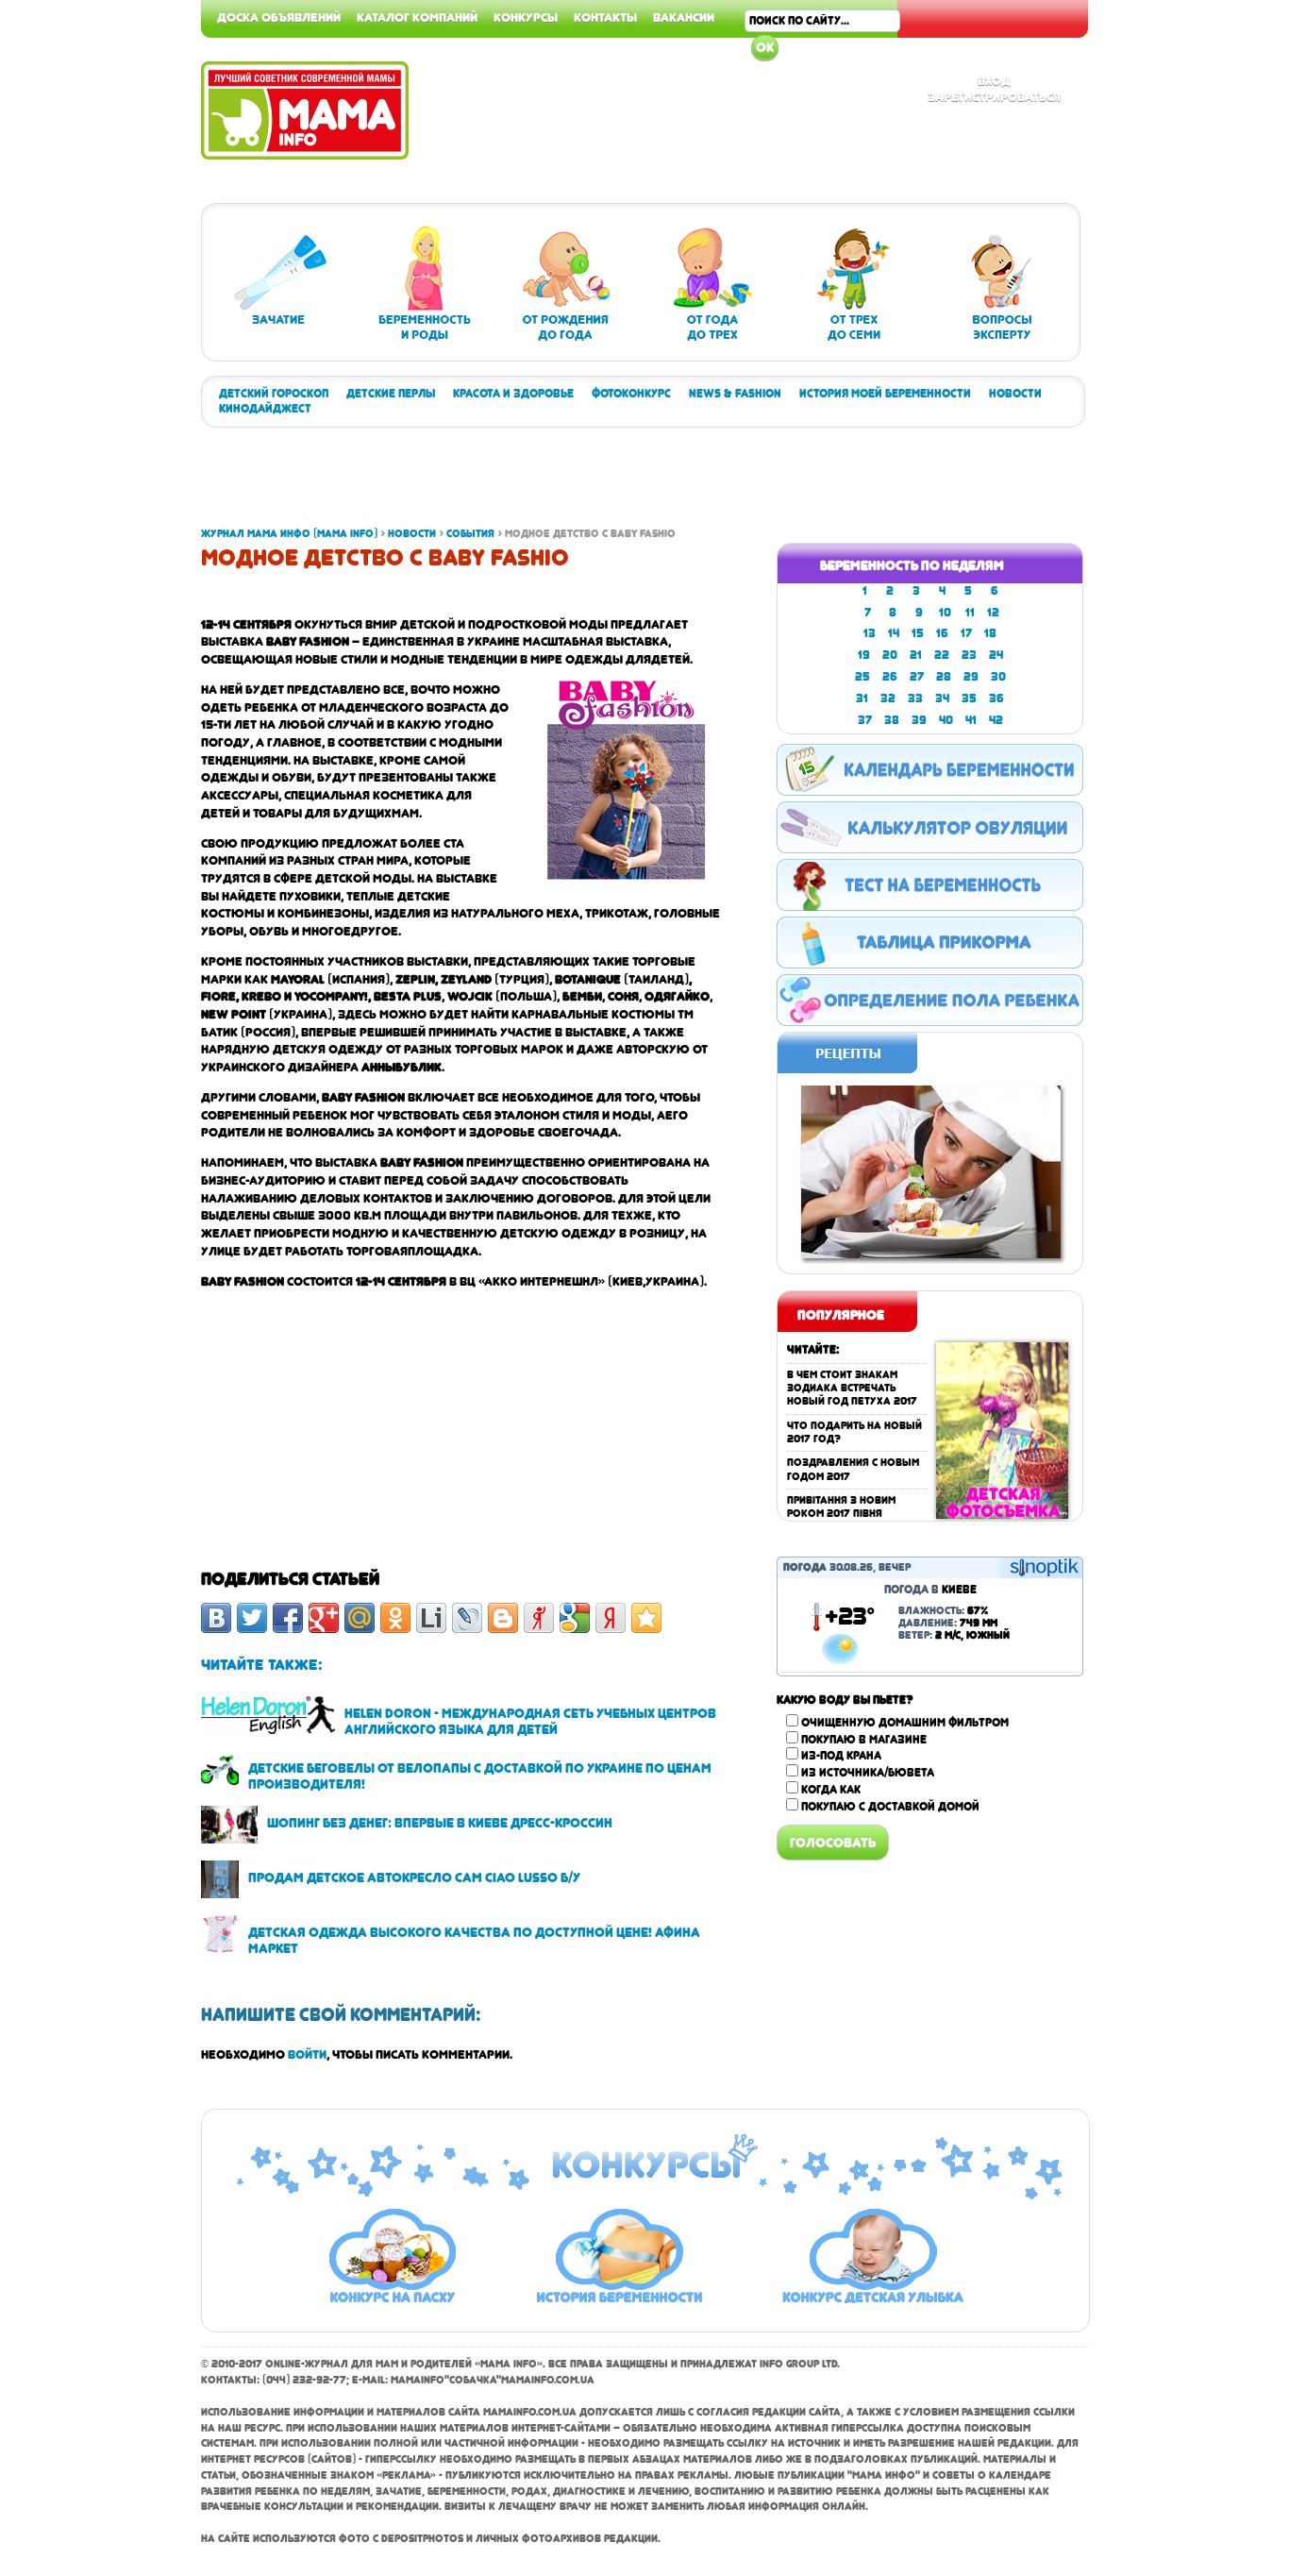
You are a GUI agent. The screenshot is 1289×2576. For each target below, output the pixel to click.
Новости (1015, 394)
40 (946, 720)
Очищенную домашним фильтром (905, 1723)
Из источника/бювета (868, 1773)
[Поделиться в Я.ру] (539, 1618)
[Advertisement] (1214, 283)
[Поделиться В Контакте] (216, 1618)
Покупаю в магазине (864, 1740)
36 (996, 699)
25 (862, 677)
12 (993, 613)
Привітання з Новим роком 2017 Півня (841, 1507)
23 (969, 655)
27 (917, 677)
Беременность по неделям (912, 565)
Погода (805, 1567)
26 (890, 677)
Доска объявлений (279, 17)
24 (996, 655)
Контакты (605, 17)
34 (942, 699)
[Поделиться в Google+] (324, 1618)
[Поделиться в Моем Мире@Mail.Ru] (360, 1618)
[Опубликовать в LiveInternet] (431, 1618)
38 (892, 720)
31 (862, 699)
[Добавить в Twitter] (252, 1618)
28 (944, 677)
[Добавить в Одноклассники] (395, 1618)
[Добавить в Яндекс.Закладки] (611, 1618)
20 (890, 655)
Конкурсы (526, 17)
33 (915, 699)
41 (971, 720)
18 (990, 633)
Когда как (831, 1790)
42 (996, 720)
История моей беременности (885, 394)
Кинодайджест (265, 409)
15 (918, 633)
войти (307, 2054)
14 (894, 633)
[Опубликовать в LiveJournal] (467, 1618)
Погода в (930, 1590)
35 (969, 699)
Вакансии (684, 17)
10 (945, 613)
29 (971, 677)
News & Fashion (735, 394)
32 (888, 699)
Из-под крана (841, 1756)
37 (865, 720)
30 (998, 677)
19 (864, 655)
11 (970, 613)
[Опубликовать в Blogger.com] (503, 1618)
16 (942, 633)
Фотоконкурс (631, 394)
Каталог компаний (417, 17)
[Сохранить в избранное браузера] (646, 1618)
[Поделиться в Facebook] (288, 1618)
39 (919, 720)
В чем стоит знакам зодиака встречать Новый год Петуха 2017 (852, 1389)
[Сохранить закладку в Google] (575, 1618)
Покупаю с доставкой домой (890, 1807)
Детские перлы (391, 394)
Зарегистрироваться (994, 96)
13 (870, 633)
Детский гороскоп (274, 394)
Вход (994, 80)
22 (942, 655)
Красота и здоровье (513, 394)
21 (916, 655)
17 (966, 633)
